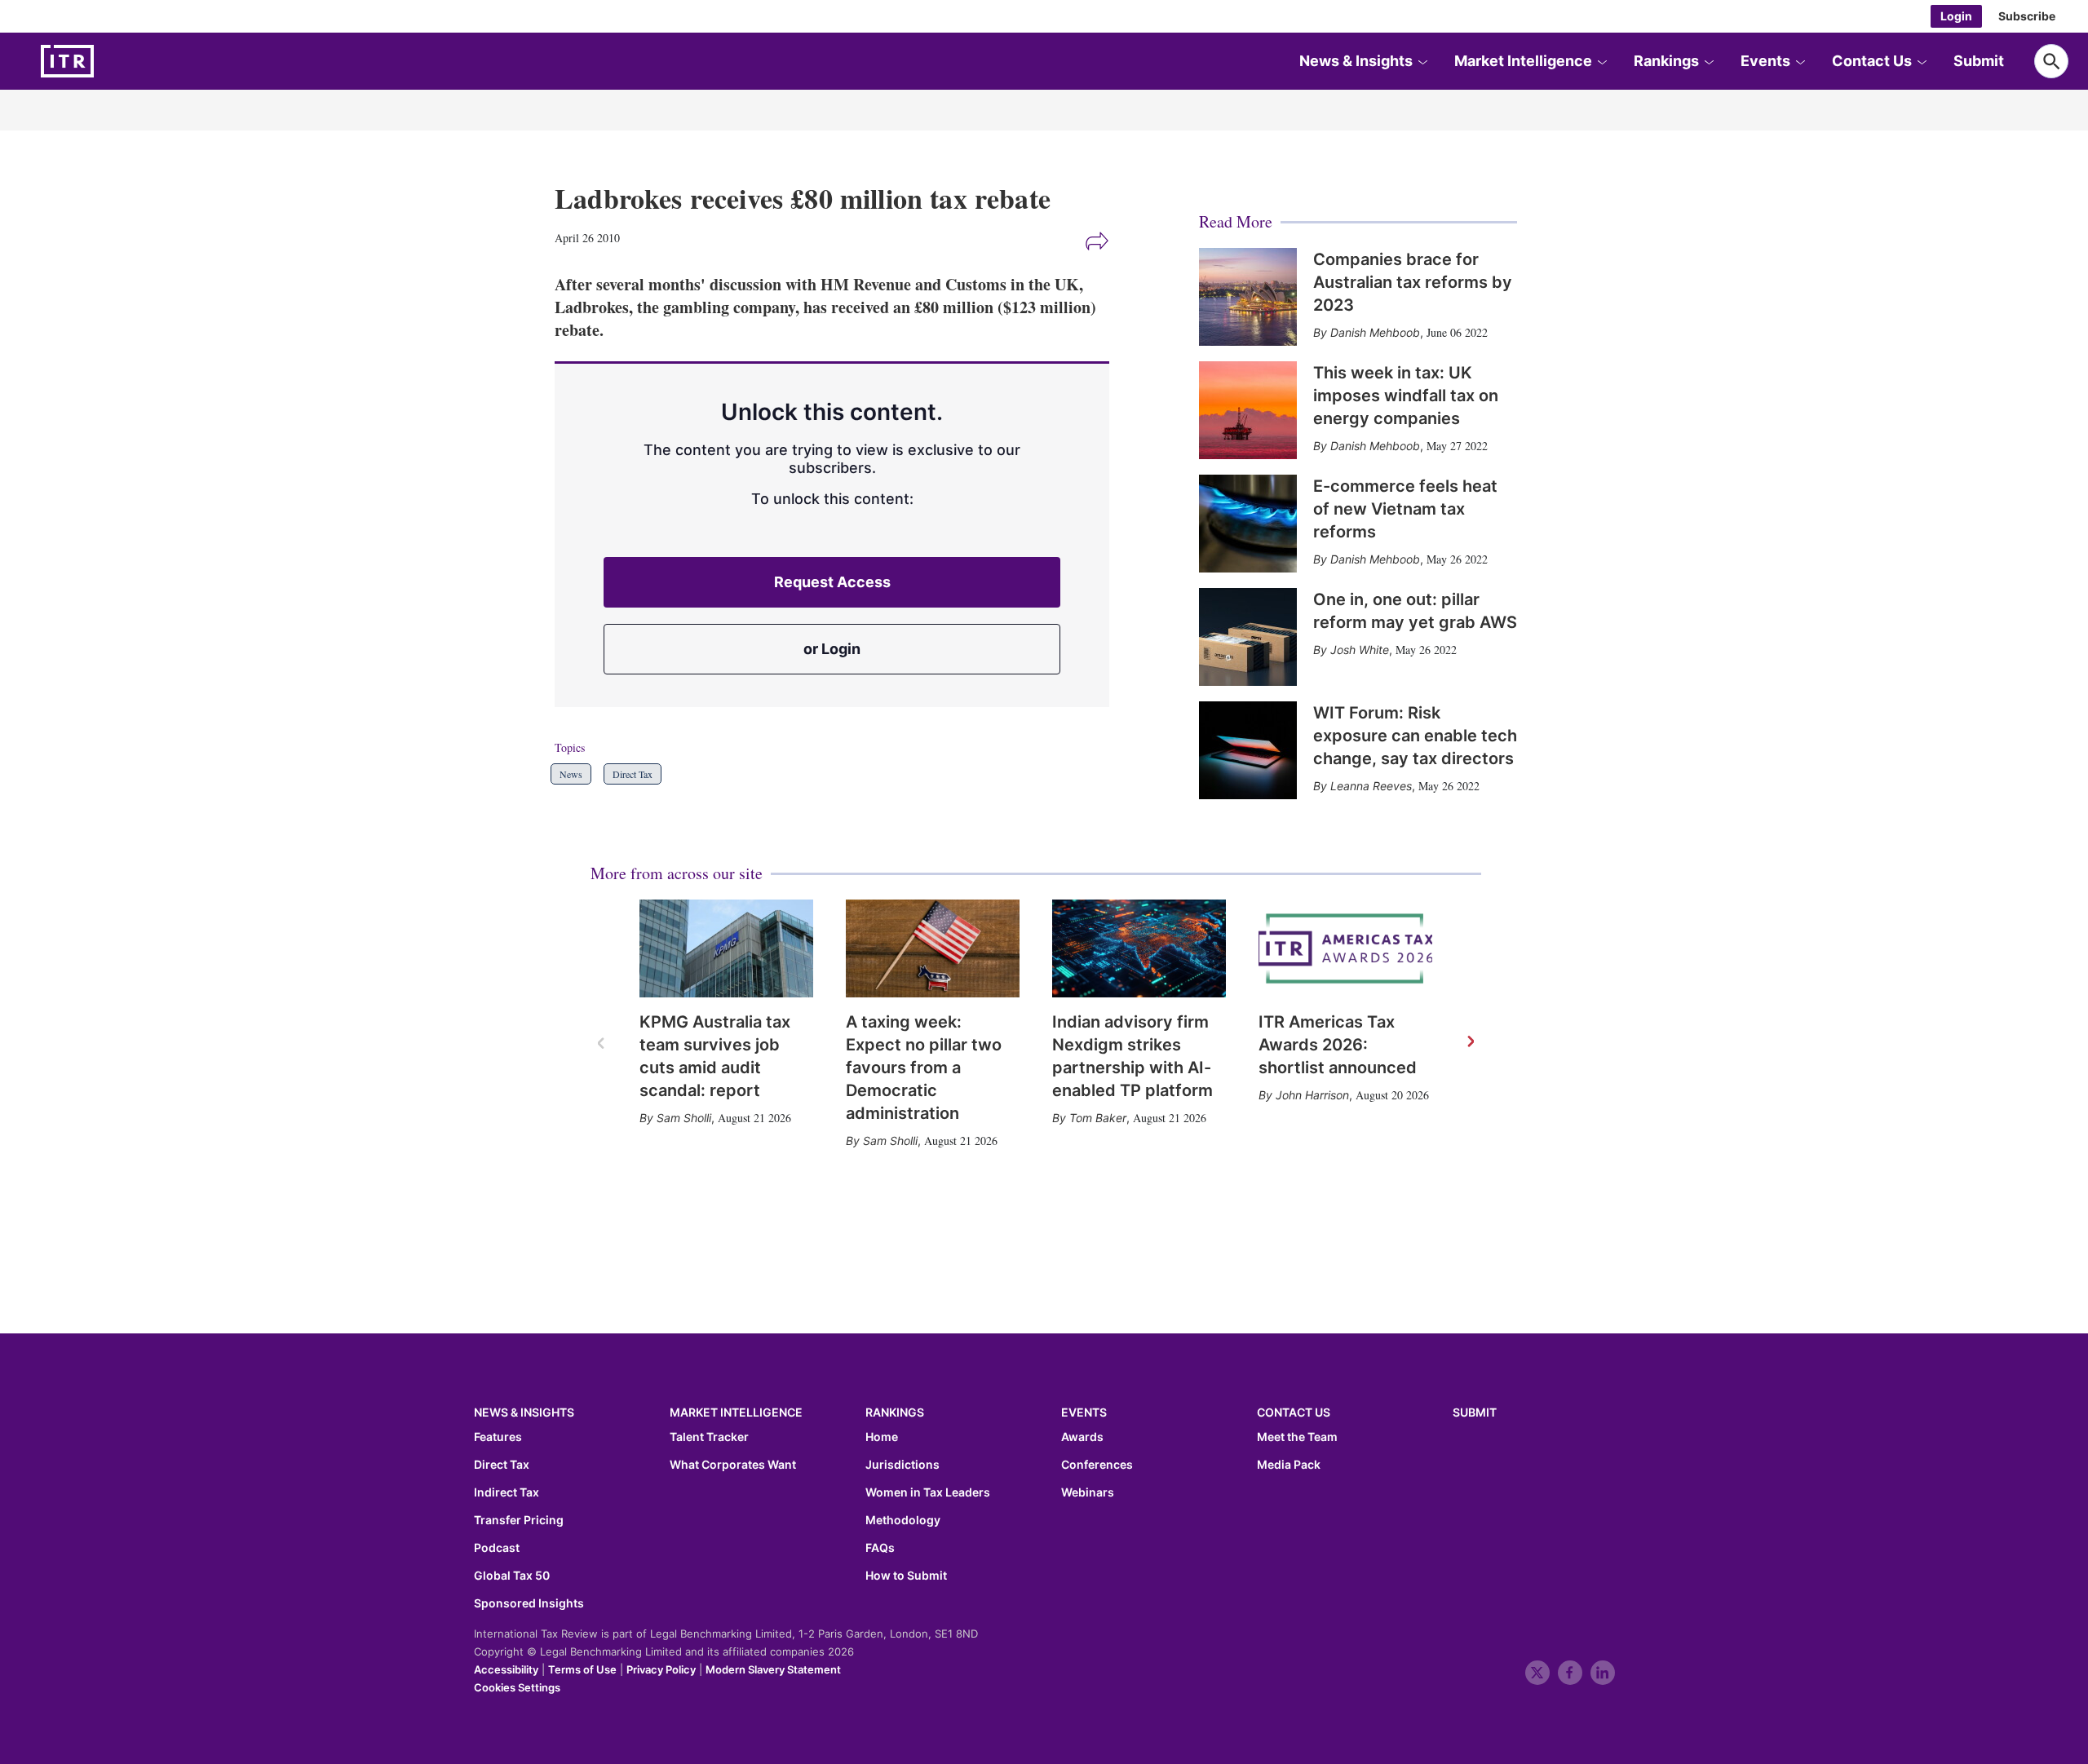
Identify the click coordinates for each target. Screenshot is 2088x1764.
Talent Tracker (709, 1437)
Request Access (832, 582)
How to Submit (906, 1576)
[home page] (106, 61)
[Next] (1470, 1042)
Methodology (903, 1520)
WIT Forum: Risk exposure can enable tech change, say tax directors (1415, 736)
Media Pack (1289, 1465)
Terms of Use (582, 1669)
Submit (1979, 61)
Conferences (1097, 1465)
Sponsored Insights (529, 1603)
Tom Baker (1098, 1118)
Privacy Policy (661, 1669)
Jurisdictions (902, 1465)
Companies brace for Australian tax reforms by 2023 (1413, 282)
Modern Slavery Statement (773, 1669)
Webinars (1088, 1492)
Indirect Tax (507, 1492)
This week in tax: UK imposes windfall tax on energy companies (1406, 396)
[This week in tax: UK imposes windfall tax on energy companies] (1248, 410)
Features (498, 1437)
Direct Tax (633, 774)
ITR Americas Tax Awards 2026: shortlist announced (1338, 1045)
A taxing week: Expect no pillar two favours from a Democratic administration (924, 1068)
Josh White (1360, 650)
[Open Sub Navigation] (1422, 61)
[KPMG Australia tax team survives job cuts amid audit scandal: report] (726, 948)
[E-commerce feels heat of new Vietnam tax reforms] (1248, 524)
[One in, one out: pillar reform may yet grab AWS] (1248, 637)
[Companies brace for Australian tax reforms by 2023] (1248, 297)
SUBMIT (1475, 1412)
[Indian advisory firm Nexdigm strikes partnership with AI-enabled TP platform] (1139, 948)
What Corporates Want (733, 1465)
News (571, 774)
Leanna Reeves (1371, 786)
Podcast (497, 1548)
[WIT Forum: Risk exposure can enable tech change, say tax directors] (1248, 750)
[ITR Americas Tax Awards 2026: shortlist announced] (1345, 948)
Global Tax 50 (512, 1576)
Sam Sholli (684, 1118)
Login (1956, 16)
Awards (1082, 1437)
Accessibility (506, 1669)
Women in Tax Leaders (928, 1492)
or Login (832, 649)
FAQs (880, 1548)
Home (882, 1437)
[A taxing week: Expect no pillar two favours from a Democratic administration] (933, 948)
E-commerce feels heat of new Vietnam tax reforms (1405, 509)
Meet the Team (1297, 1437)
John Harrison (1312, 1095)
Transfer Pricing (519, 1520)
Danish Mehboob (1375, 332)
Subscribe (2027, 16)
